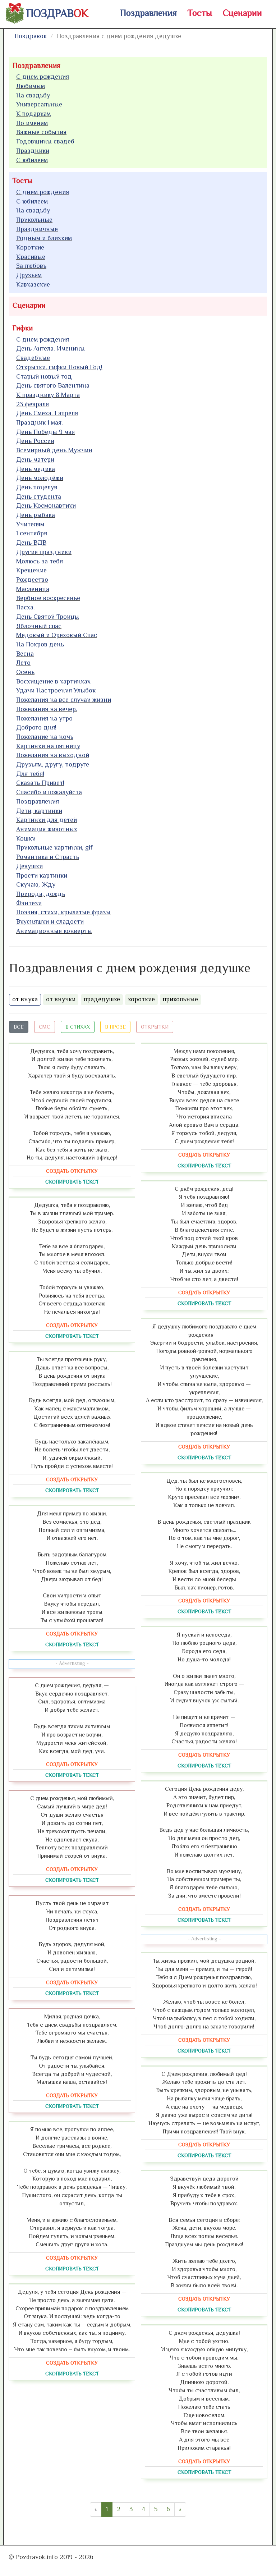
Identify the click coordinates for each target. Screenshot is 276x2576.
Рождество (32, 580)
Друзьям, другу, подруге (53, 764)
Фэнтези (29, 903)
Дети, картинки (39, 811)
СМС (45, 1027)
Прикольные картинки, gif (54, 847)
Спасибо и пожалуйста (49, 792)
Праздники (33, 151)
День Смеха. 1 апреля (47, 413)
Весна (25, 654)
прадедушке (102, 999)
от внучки (61, 999)
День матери (35, 459)
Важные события (41, 132)
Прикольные (34, 220)
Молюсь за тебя (40, 561)
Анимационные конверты (54, 931)
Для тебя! (30, 774)
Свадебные (33, 358)
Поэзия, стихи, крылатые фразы (63, 912)
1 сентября (32, 533)
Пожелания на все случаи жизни (64, 700)
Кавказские (33, 284)
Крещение (31, 570)
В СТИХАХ (78, 1027)
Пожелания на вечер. (47, 709)
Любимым (31, 86)
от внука (25, 999)
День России (35, 441)
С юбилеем (32, 160)
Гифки (23, 328)
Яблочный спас (39, 626)
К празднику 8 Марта (48, 395)
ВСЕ (19, 1027)
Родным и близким (44, 238)
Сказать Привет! (40, 783)
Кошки (26, 838)
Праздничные (37, 229)
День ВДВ (31, 543)
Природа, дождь (41, 894)
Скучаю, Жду (36, 884)
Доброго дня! (36, 727)
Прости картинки (42, 875)
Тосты (200, 13)
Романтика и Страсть (48, 857)
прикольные (180, 999)
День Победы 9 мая (45, 432)
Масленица (33, 589)
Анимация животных (47, 829)
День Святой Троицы (48, 617)
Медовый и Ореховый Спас (57, 635)
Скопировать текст (72, 1182)
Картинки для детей (47, 820)
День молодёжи (40, 478)
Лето (23, 663)
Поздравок (31, 36)
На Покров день (40, 644)
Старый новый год (44, 376)
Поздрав (57, 13)
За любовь (31, 266)
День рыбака (36, 515)
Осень (25, 672)
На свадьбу (33, 95)
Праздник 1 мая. (40, 422)
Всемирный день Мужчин (54, 450)
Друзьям (29, 275)
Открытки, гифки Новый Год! (59, 367)
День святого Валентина (53, 385)
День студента (39, 497)
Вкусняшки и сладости (50, 921)
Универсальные (39, 104)
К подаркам (33, 114)
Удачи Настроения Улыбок (56, 690)
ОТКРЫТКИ (155, 1027)
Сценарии (242, 13)
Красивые (31, 257)
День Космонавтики (46, 505)
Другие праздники (44, 552)
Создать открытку (72, 1171)
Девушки (29, 866)
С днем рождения (43, 77)
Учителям (30, 524)
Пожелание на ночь (45, 737)
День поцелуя (37, 487)
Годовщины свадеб (45, 141)
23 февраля (33, 404)
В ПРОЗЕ (115, 1027)
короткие (141, 999)
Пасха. (26, 607)
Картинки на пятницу (48, 746)
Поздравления (148, 13)
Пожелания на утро (44, 718)
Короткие (30, 247)
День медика (36, 469)
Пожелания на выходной (53, 755)
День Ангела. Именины (50, 348)
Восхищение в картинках (53, 681)
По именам (32, 123)
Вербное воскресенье (48, 598)
